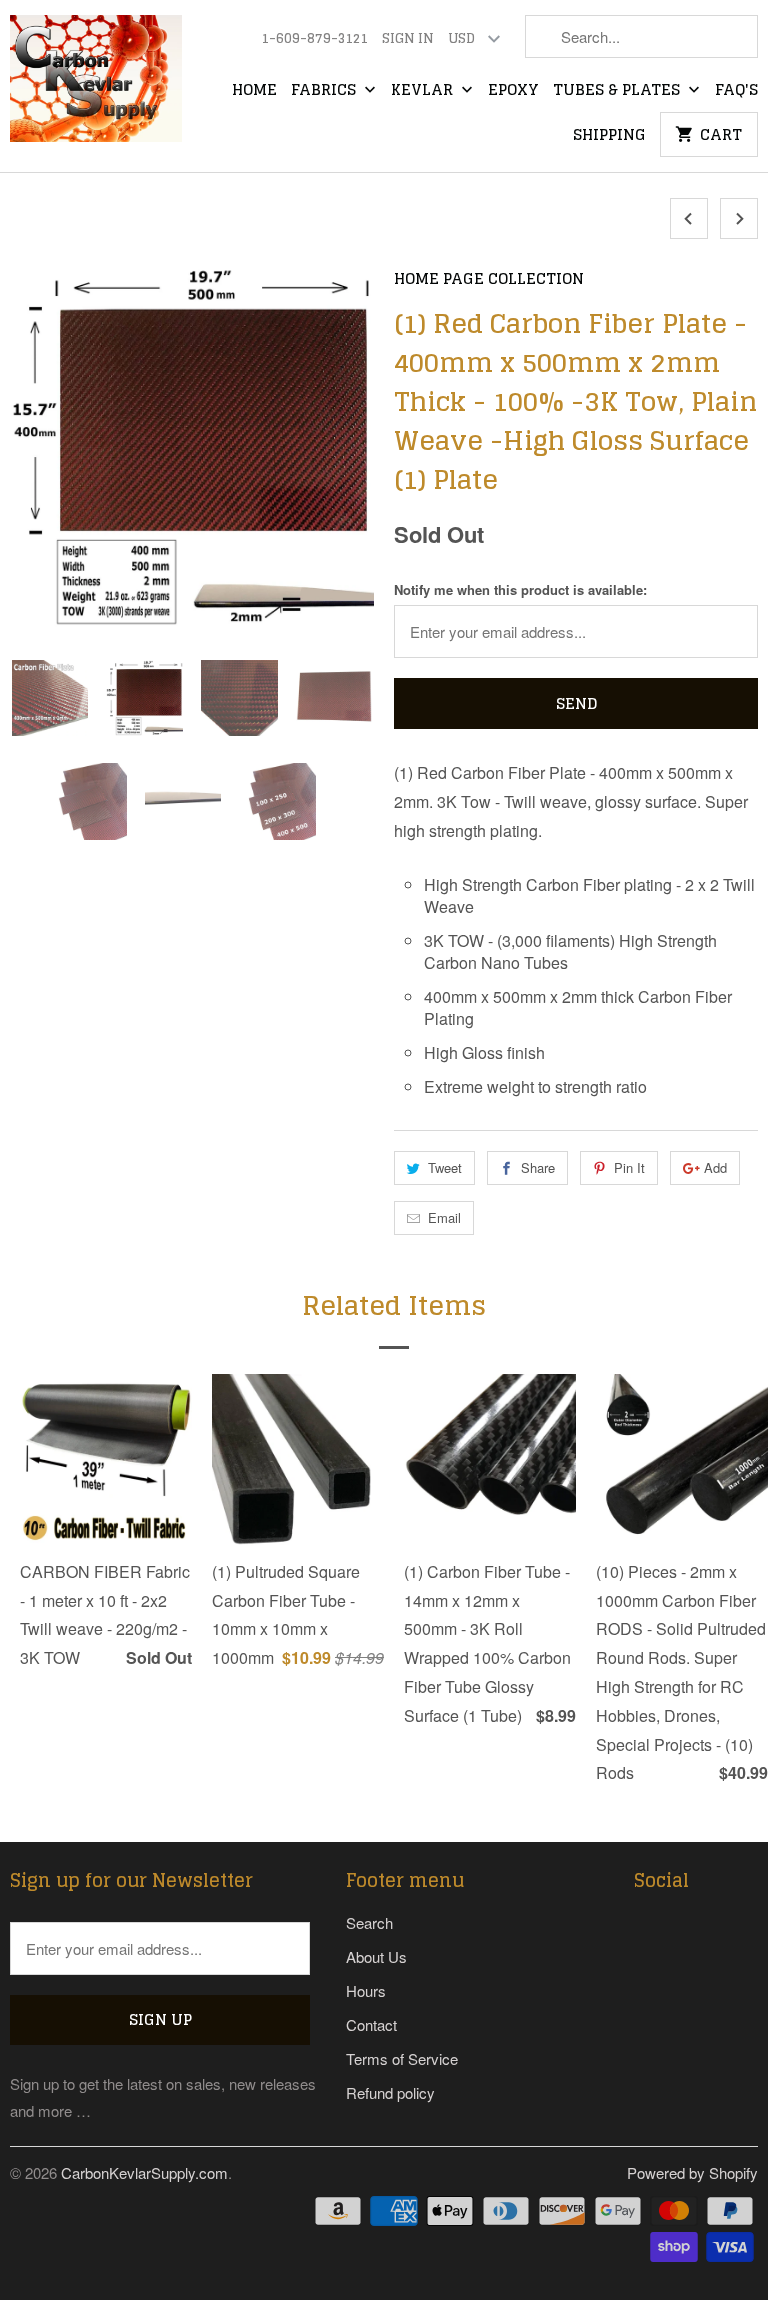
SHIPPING (609, 136)
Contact (371, 2024)
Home (254, 91)
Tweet (445, 1167)
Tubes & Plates (618, 91)
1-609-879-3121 (314, 39)
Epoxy (513, 91)
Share (538, 1167)
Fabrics (325, 91)
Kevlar (424, 91)
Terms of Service (402, 2058)
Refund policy (390, 2092)
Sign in (408, 39)
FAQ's (736, 91)
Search (369, 1922)
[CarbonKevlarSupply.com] (96, 85)
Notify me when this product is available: (520, 589)
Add (715, 1167)
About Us (376, 1956)
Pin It (629, 1167)
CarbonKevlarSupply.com (144, 2172)
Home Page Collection (489, 278)
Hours (366, 1990)
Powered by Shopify (692, 2172)
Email (444, 1217)
